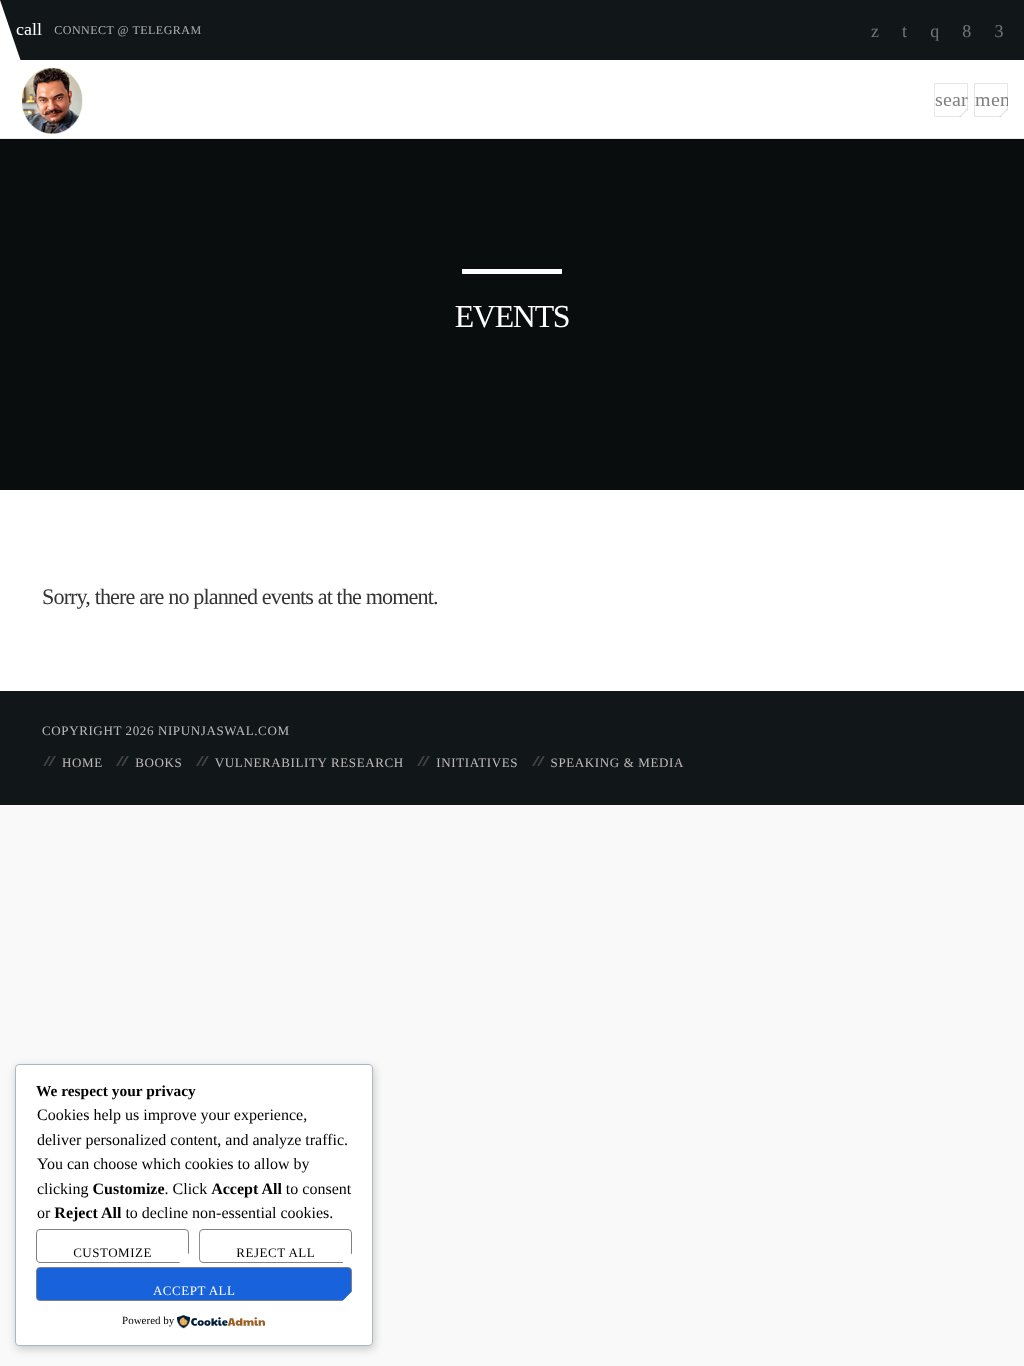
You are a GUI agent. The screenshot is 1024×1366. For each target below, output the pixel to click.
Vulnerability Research (309, 762)
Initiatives (477, 762)
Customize (112, 1252)
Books (158, 762)
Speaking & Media (617, 762)
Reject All (275, 1252)
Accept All (194, 1290)
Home (82, 762)
